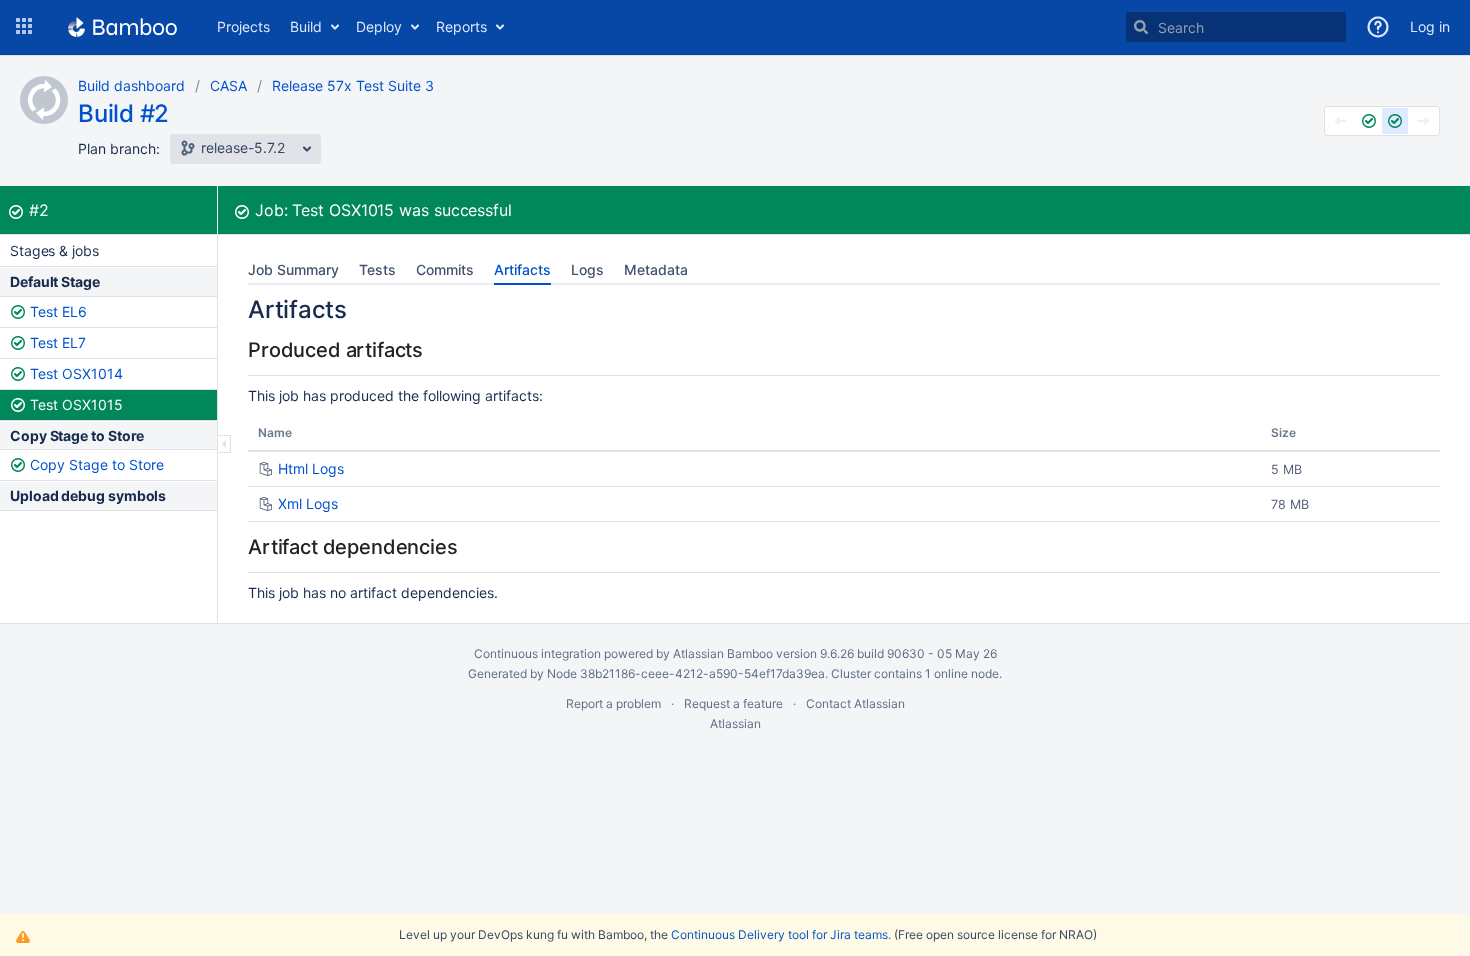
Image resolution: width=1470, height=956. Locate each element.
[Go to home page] (122, 27)
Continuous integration (537, 653)
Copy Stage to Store (97, 464)
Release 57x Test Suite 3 (353, 85)
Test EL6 (58, 311)
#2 (39, 210)
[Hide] (224, 444)
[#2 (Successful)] (1395, 121)
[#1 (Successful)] (1369, 121)
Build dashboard (131, 85)
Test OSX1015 (76, 404)
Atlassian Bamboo (723, 653)
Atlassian (735, 723)
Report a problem (613, 703)
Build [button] (306, 26)
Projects (243, 26)
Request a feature (733, 703)
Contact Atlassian (855, 703)
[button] (24, 27)
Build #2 (123, 113)
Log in (1430, 26)
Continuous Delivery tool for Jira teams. (781, 934)
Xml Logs (308, 503)
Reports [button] (461, 26)
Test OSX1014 (76, 373)
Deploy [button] (379, 26)
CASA (228, 85)
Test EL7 (58, 342)
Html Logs (311, 468)
